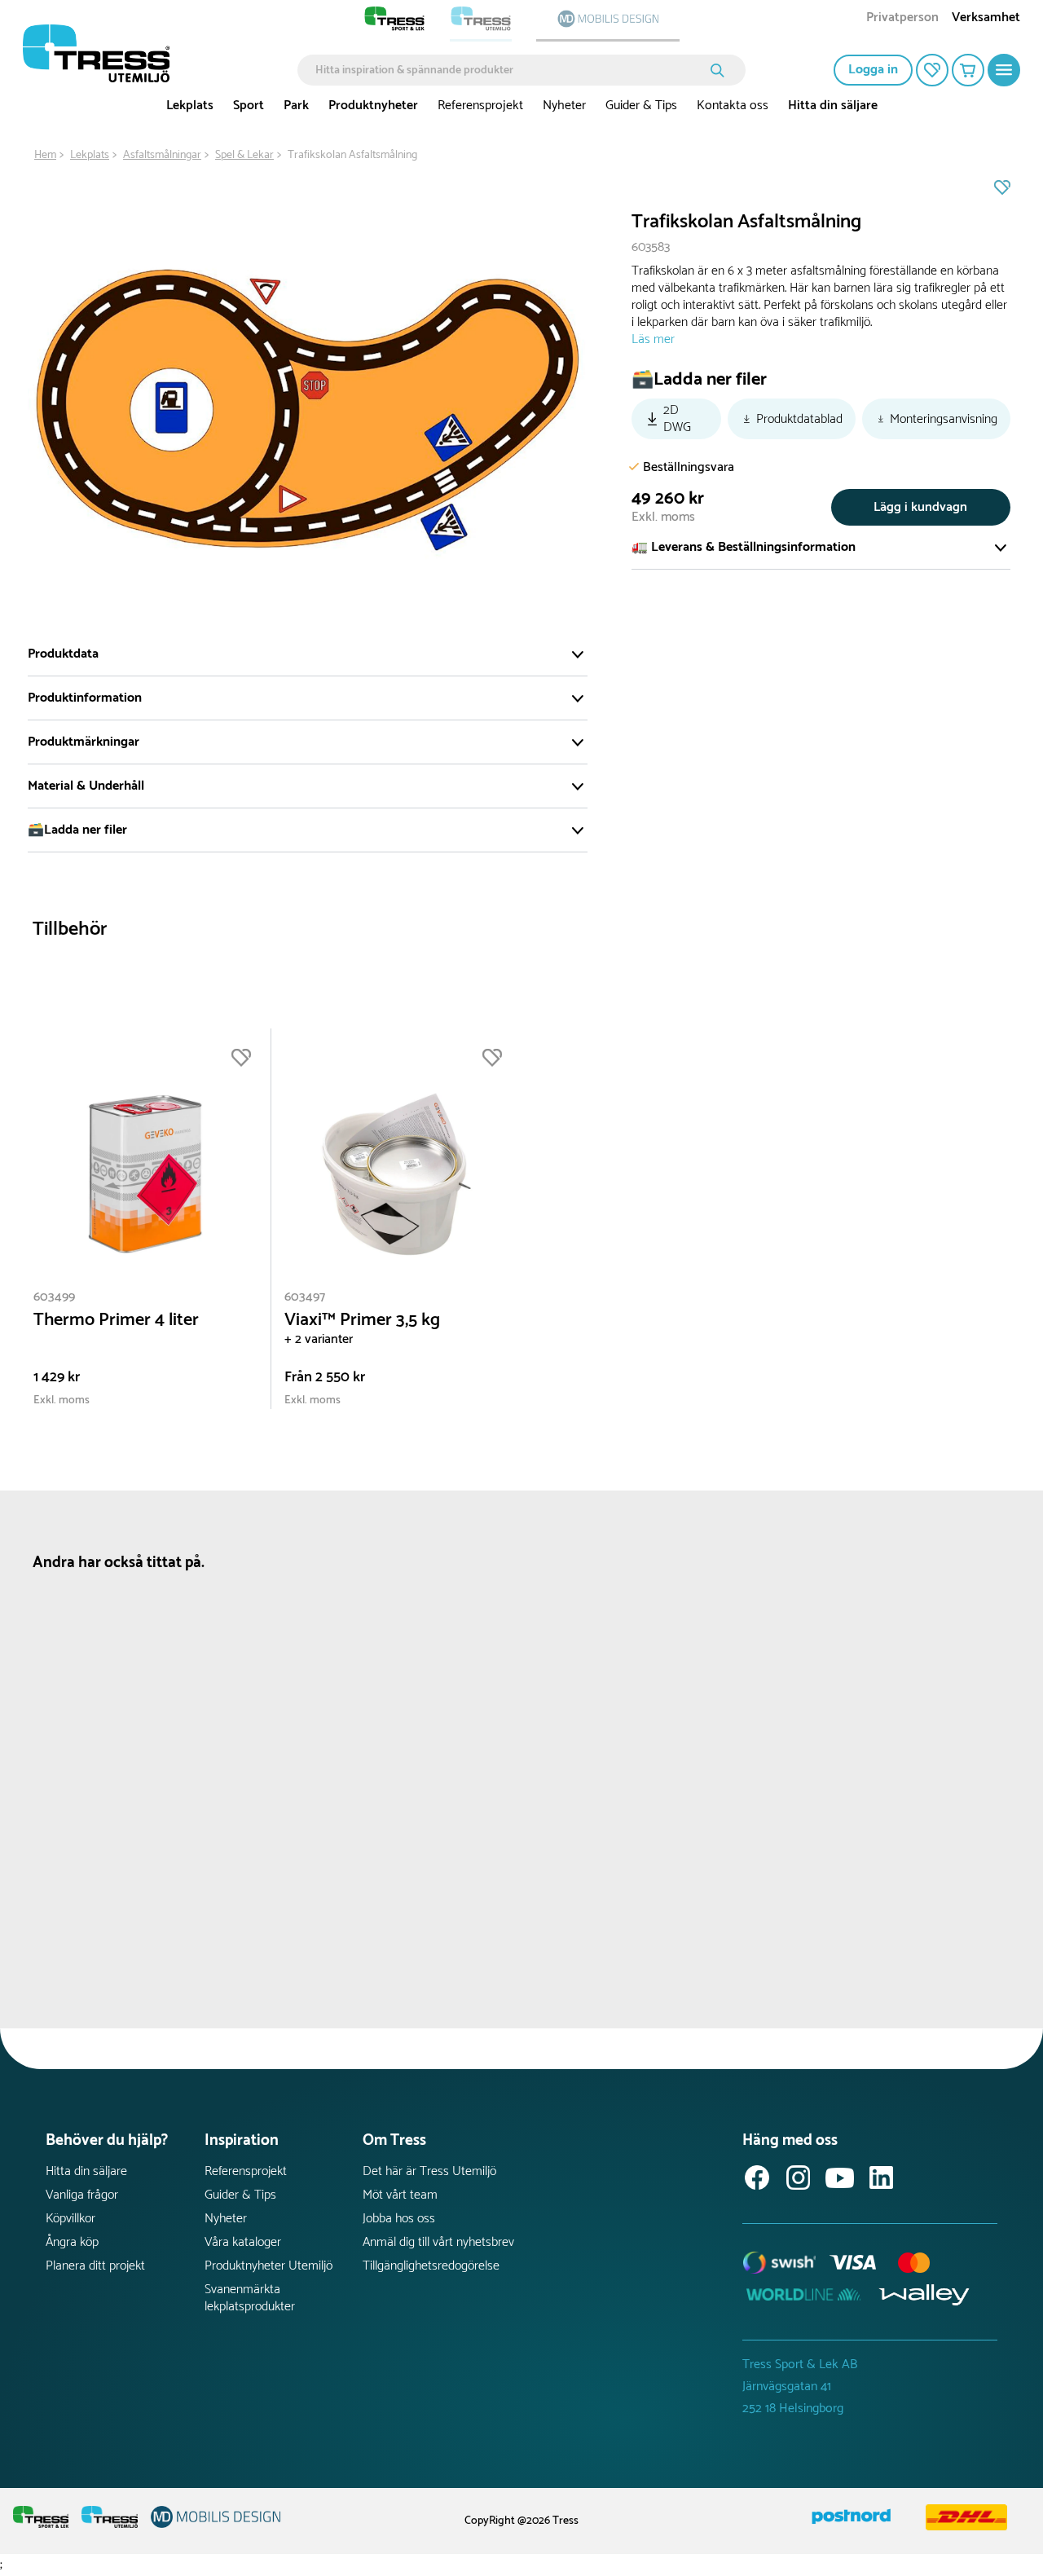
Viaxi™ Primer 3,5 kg (362, 1321)
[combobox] (510, 70)
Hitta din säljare (833, 106)
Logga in (873, 70)
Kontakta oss (733, 106)
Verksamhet (986, 19)
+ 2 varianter (319, 1339)
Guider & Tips (641, 106)
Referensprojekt (480, 106)
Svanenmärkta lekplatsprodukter (250, 2298)
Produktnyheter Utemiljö (268, 2266)
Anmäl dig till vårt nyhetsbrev (438, 2242)
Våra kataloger (243, 2242)
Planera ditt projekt (95, 2266)
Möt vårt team (400, 2195)
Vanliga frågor (82, 2195)
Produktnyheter (373, 106)
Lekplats (190, 106)
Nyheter (564, 106)
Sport (249, 106)
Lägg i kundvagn (920, 507)
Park (296, 106)
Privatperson (902, 19)
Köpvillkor (70, 2219)
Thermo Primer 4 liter (116, 1321)
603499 (54, 1297)
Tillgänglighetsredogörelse (431, 2266)
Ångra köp (72, 2242)
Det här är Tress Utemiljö (429, 2171)
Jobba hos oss (399, 2219)
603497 (305, 1297)
